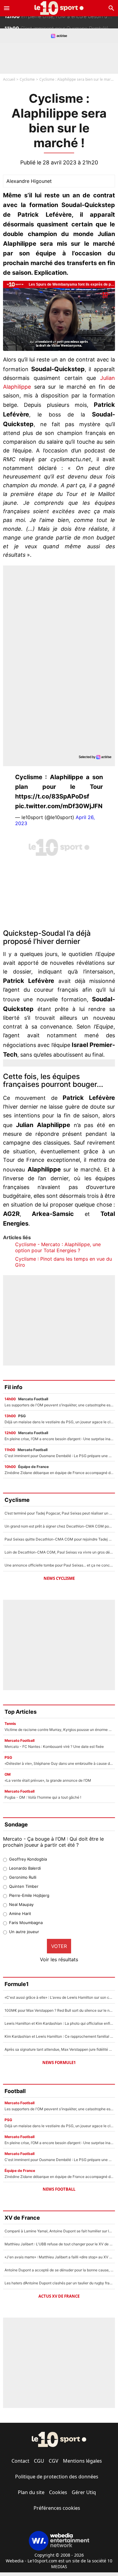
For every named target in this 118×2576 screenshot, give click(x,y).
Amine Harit (20, 1913)
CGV (54, 2461)
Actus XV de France (59, 2296)
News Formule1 (59, 2062)
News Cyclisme (59, 1578)
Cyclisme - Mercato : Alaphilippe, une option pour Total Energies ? (58, 1247)
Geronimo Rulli (23, 1877)
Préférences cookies (57, 2508)
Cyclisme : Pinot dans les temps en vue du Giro (64, 1262)
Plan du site (31, 2492)
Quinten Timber (24, 1886)
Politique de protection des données (57, 2477)
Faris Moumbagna (26, 1923)
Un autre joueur (24, 1932)
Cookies (58, 2492)
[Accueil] (59, 8)
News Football (59, 2189)
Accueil (9, 79)
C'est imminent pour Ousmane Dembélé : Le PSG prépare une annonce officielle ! (61, 22)
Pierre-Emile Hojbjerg (29, 1895)
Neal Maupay (21, 1904)
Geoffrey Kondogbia (28, 1859)
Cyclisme (27, 79)
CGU (39, 2461)
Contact (20, 2461)
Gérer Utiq (84, 2492)
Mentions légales (82, 2461)
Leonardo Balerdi (25, 1868)
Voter (59, 1946)
